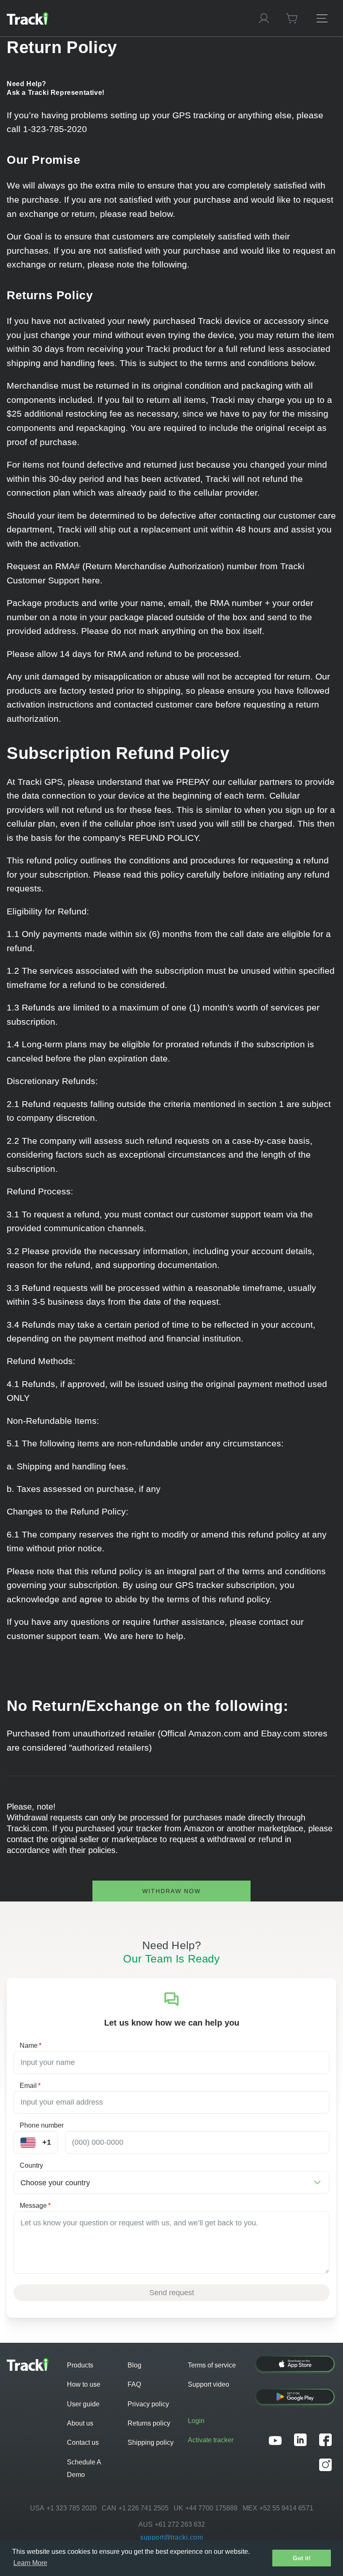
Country (31, 2165)
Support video (209, 2384)
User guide (83, 2404)
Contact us (83, 2442)
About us (80, 2423)
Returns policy (149, 2423)
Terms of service (212, 2365)
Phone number (42, 2125)
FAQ (134, 2384)
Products (80, 2365)
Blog (134, 2365)
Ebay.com (281, 1733)
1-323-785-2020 (55, 129)
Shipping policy (151, 2442)
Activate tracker (211, 2440)
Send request (172, 2293)
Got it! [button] (302, 2558)
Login (196, 2421)
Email (30, 2086)
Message (35, 2206)
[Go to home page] (125, 18)
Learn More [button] (30, 2563)
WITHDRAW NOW (171, 1891)
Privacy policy (148, 2404)
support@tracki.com (171, 2537)
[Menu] (322, 18)
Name (31, 2045)
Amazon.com (215, 1733)
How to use (84, 2384)
